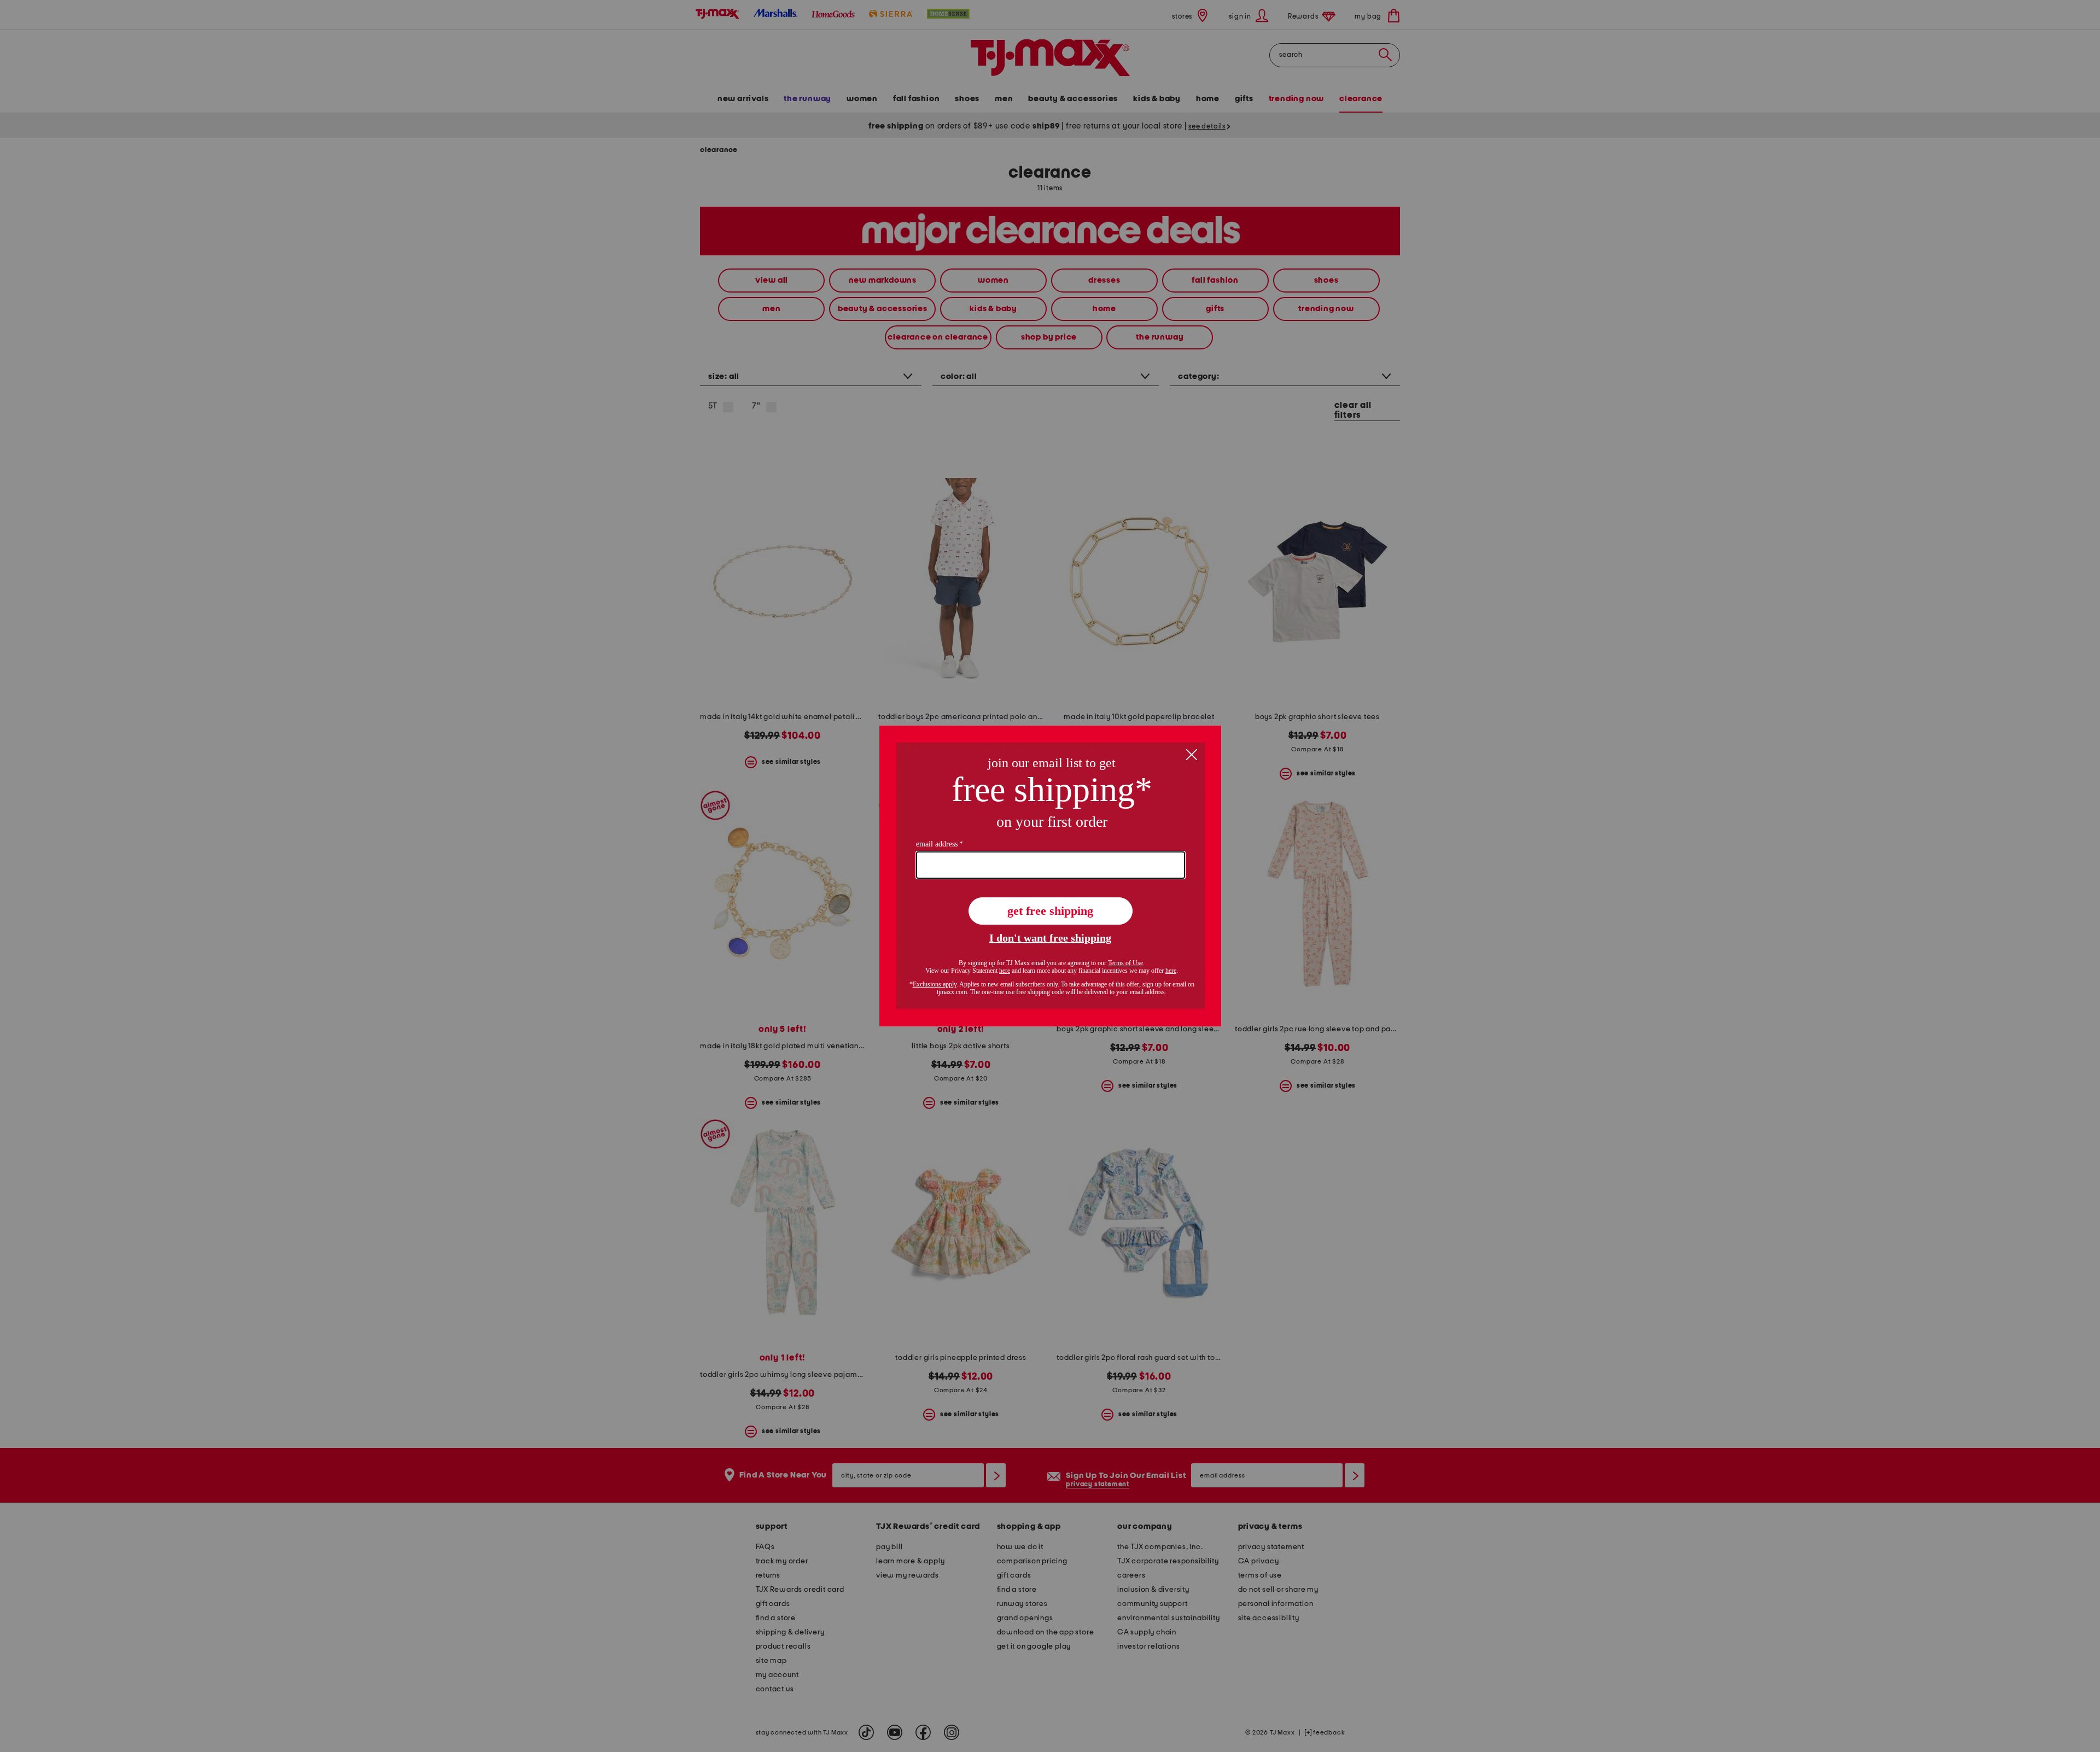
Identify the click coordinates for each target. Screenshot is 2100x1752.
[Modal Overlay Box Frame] (1050, 876)
